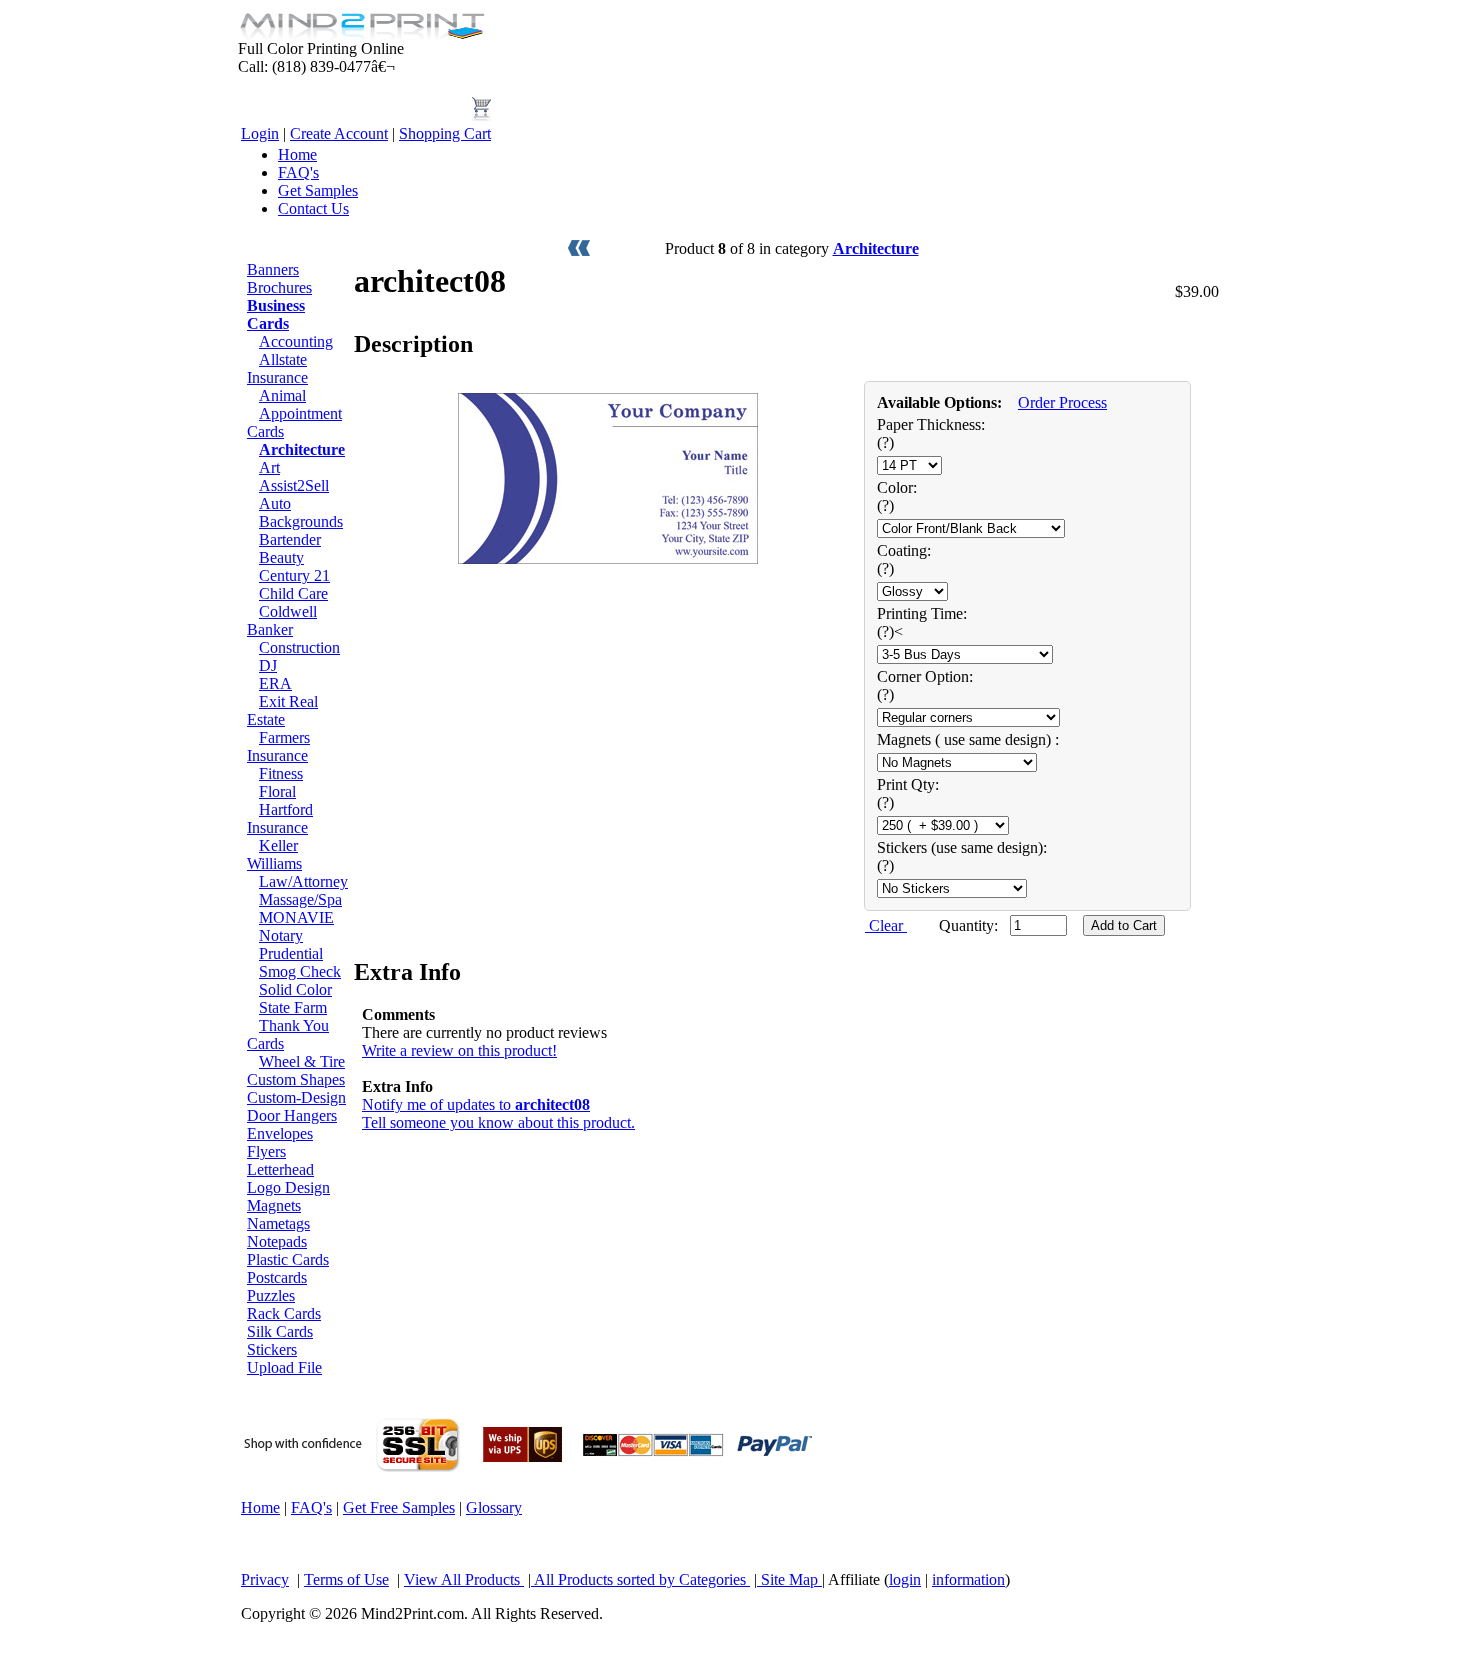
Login (260, 133)
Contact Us (313, 208)
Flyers (266, 1151)
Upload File (284, 1367)
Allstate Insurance (277, 368)
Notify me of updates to (476, 1104)
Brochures (279, 287)
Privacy (265, 1579)
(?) (885, 442)
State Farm (293, 1007)
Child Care (293, 593)
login (905, 1579)
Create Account (339, 133)
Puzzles (271, 1295)
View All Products (464, 1579)
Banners (273, 269)
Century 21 (294, 575)
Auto (275, 503)
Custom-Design (296, 1097)
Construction (299, 647)
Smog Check (300, 971)
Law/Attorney (303, 881)
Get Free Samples (399, 1507)
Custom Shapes (296, 1079)
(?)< (890, 631)
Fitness (281, 773)
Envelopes (280, 1133)
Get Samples (318, 190)
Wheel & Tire (302, 1061)
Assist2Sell (294, 485)
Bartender (290, 539)
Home (297, 154)
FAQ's (298, 172)
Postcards (277, 1277)
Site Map (789, 1579)
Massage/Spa (300, 899)
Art (269, 467)
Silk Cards (280, 1331)
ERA (275, 683)
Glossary (494, 1507)
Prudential (291, 953)
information (968, 1579)
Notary (281, 935)
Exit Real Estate (282, 710)
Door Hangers (292, 1115)
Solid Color (295, 989)
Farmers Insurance (278, 746)
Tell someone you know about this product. (498, 1122)
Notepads (277, 1241)
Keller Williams (274, 854)
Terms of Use (346, 1579)
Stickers (272, 1349)
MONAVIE (296, 917)
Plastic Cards (288, 1259)
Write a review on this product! (459, 1050)
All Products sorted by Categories (640, 1579)
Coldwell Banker (282, 620)
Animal (282, 395)
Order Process (1062, 402)
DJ (268, 665)
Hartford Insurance (280, 818)
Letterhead (280, 1169)
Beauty (281, 557)
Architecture (876, 248)
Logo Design (288, 1187)
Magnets (274, 1205)
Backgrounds (301, 521)
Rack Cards (284, 1313)
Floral (277, 791)
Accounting (296, 341)
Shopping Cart (445, 133)
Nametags (278, 1223)
